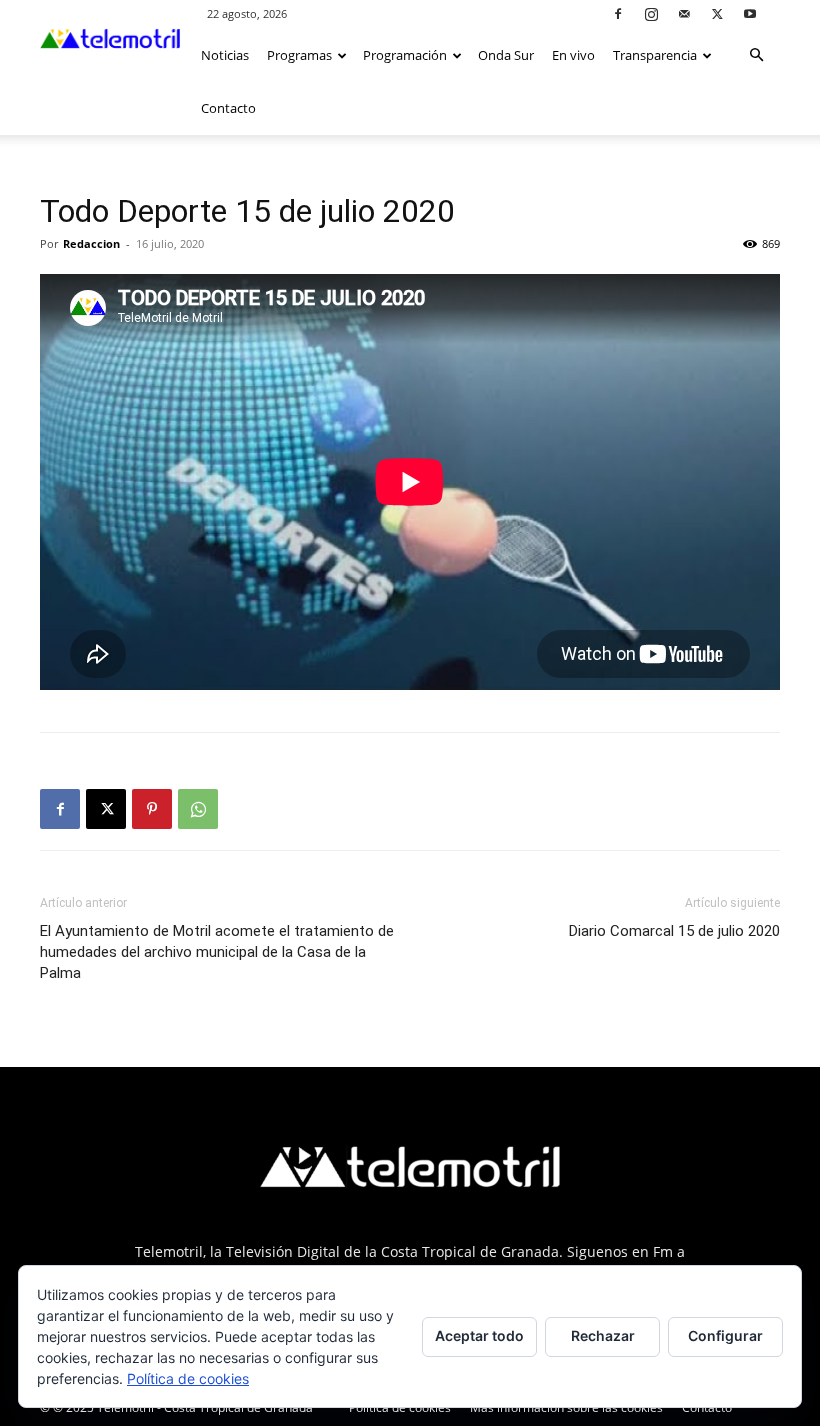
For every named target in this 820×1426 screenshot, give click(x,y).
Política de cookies (400, 1407)
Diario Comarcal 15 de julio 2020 (674, 931)
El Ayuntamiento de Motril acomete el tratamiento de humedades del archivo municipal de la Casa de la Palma (217, 952)
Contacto (228, 108)
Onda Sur (506, 55)
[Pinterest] (152, 809)
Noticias (225, 55)
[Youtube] (750, 13)
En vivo (573, 55)
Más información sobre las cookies (566, 1407)
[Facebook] (618, 13)
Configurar (725, 1335)
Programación (405, 55)
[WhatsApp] (198, 809)
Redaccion (91, 243)
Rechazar (603, 1335)
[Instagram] (651, 13)
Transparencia (655, 55)
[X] (717, 13)
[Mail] (684, 13)
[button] (756, 55)
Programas (299, 55)
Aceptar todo (479, 1335)
